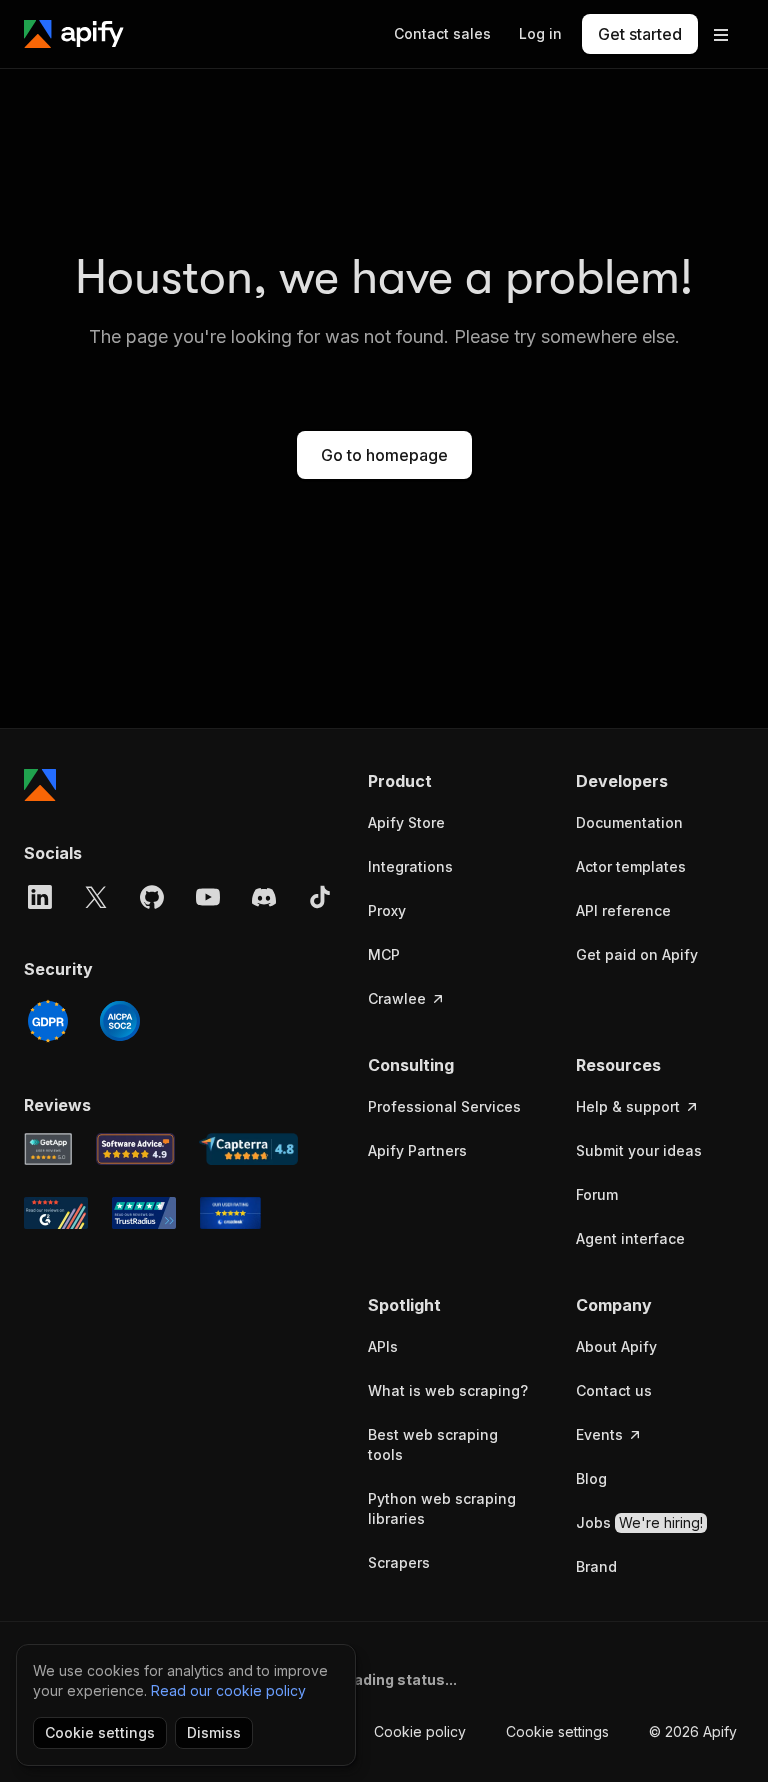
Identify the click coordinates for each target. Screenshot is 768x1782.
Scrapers (399, 1562)
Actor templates (631, 866)
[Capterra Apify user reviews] (248, 1149)
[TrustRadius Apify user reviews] (144, 1213)
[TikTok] (320, 897)
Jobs (639, 1522)
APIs (383, 1346)
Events (599, 1434)
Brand (596, 1566)
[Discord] (264, 897)
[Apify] (74, 34)
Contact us (614, 1390)
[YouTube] (208, 897)
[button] (452, 781)
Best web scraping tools (433, 1444)
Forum (597, 1194)
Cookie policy (420, 1731)
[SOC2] (120, 1021)
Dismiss (214, 1732)
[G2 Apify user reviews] (56, 1213)
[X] (96, 897)
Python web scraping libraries (442, 1508)
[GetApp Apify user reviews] (48, 1149)
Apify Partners (417, 1150)
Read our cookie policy (228, 1690)
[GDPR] (48, 1021)
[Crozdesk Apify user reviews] (230, 1213)
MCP (384, 954)
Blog (591, 1478)
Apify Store (406, 822)
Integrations (410, 866)
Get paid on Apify (637, 954)
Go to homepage (384, 455)
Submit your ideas (639, 1150)
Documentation (629, 822)
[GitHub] (152, 897)
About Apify (616, 1346)
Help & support (628, 1106)
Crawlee (397, 998)
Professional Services (444, 1106)
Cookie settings (557, 1731)
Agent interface (630, 1238)
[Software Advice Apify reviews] (136, 1149)
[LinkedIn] (40, 897)
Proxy (387, 910)
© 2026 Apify (693, 1731)
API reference (623, 910)
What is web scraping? (448, 1390)
